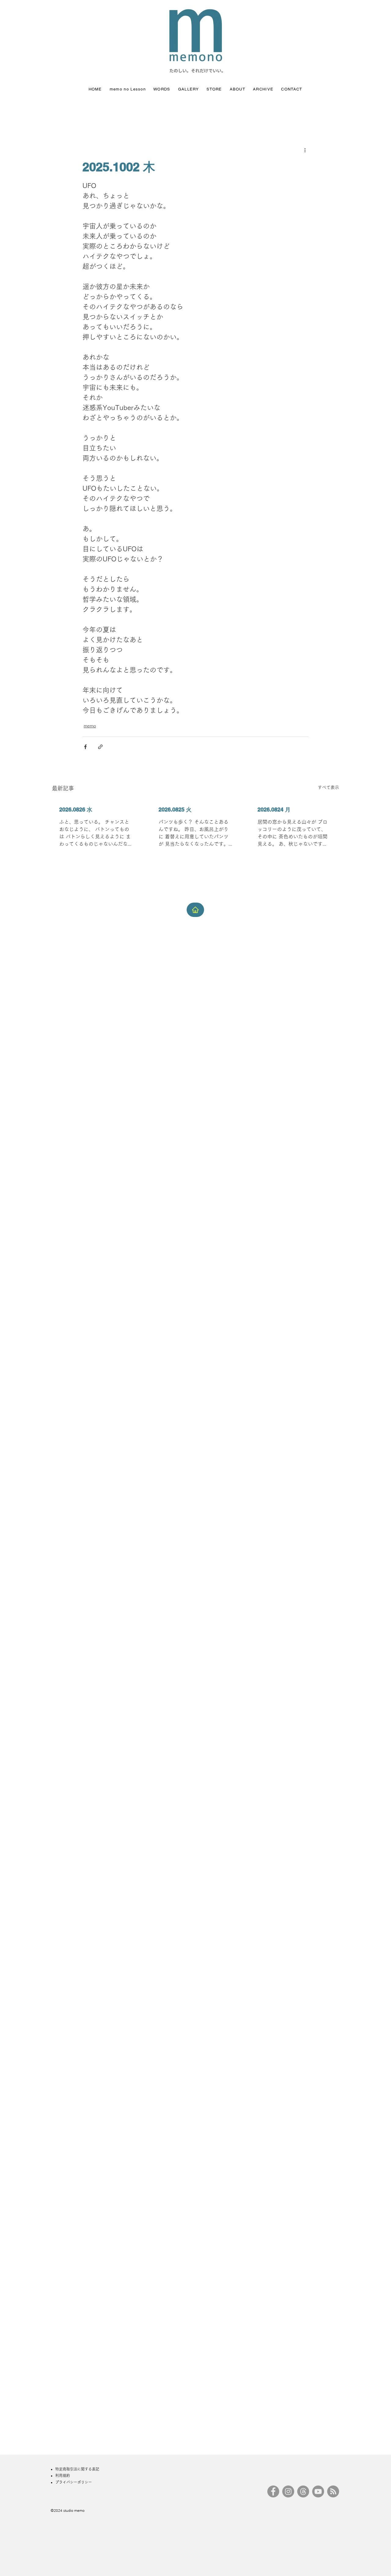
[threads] (303, 2491)
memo (90, 726)
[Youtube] (318, 2491)
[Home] (195, 910)
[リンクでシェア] (100, 747)
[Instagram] (288, 2491)
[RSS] (333, 2491)
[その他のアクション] (305, 150)
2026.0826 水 (76, 809)
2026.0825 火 (175, 809)
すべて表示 (328, 787)
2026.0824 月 (274, 809)
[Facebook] (273, 2491)
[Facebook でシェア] (85, 747)
